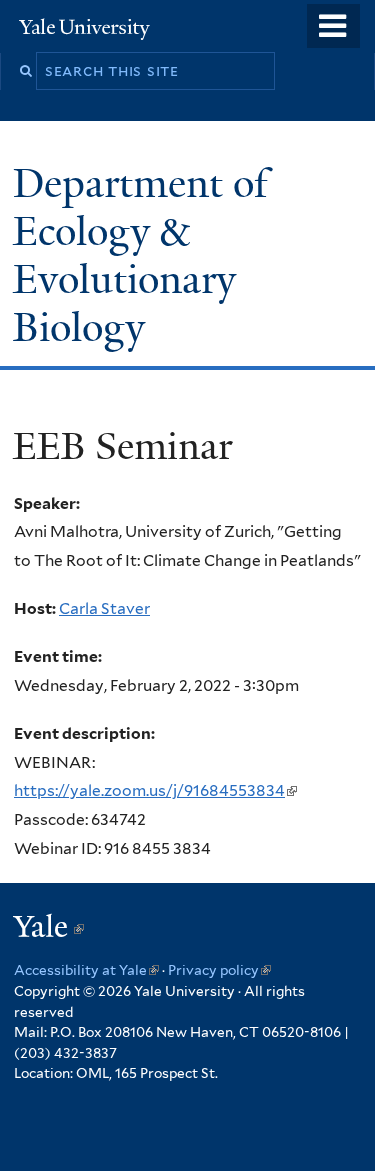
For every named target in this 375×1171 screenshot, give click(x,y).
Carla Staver (104, 608)
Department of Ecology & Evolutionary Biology (140, 255)
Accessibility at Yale (86, 970)
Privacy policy (219, 970)
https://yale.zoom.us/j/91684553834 (154, 790)
